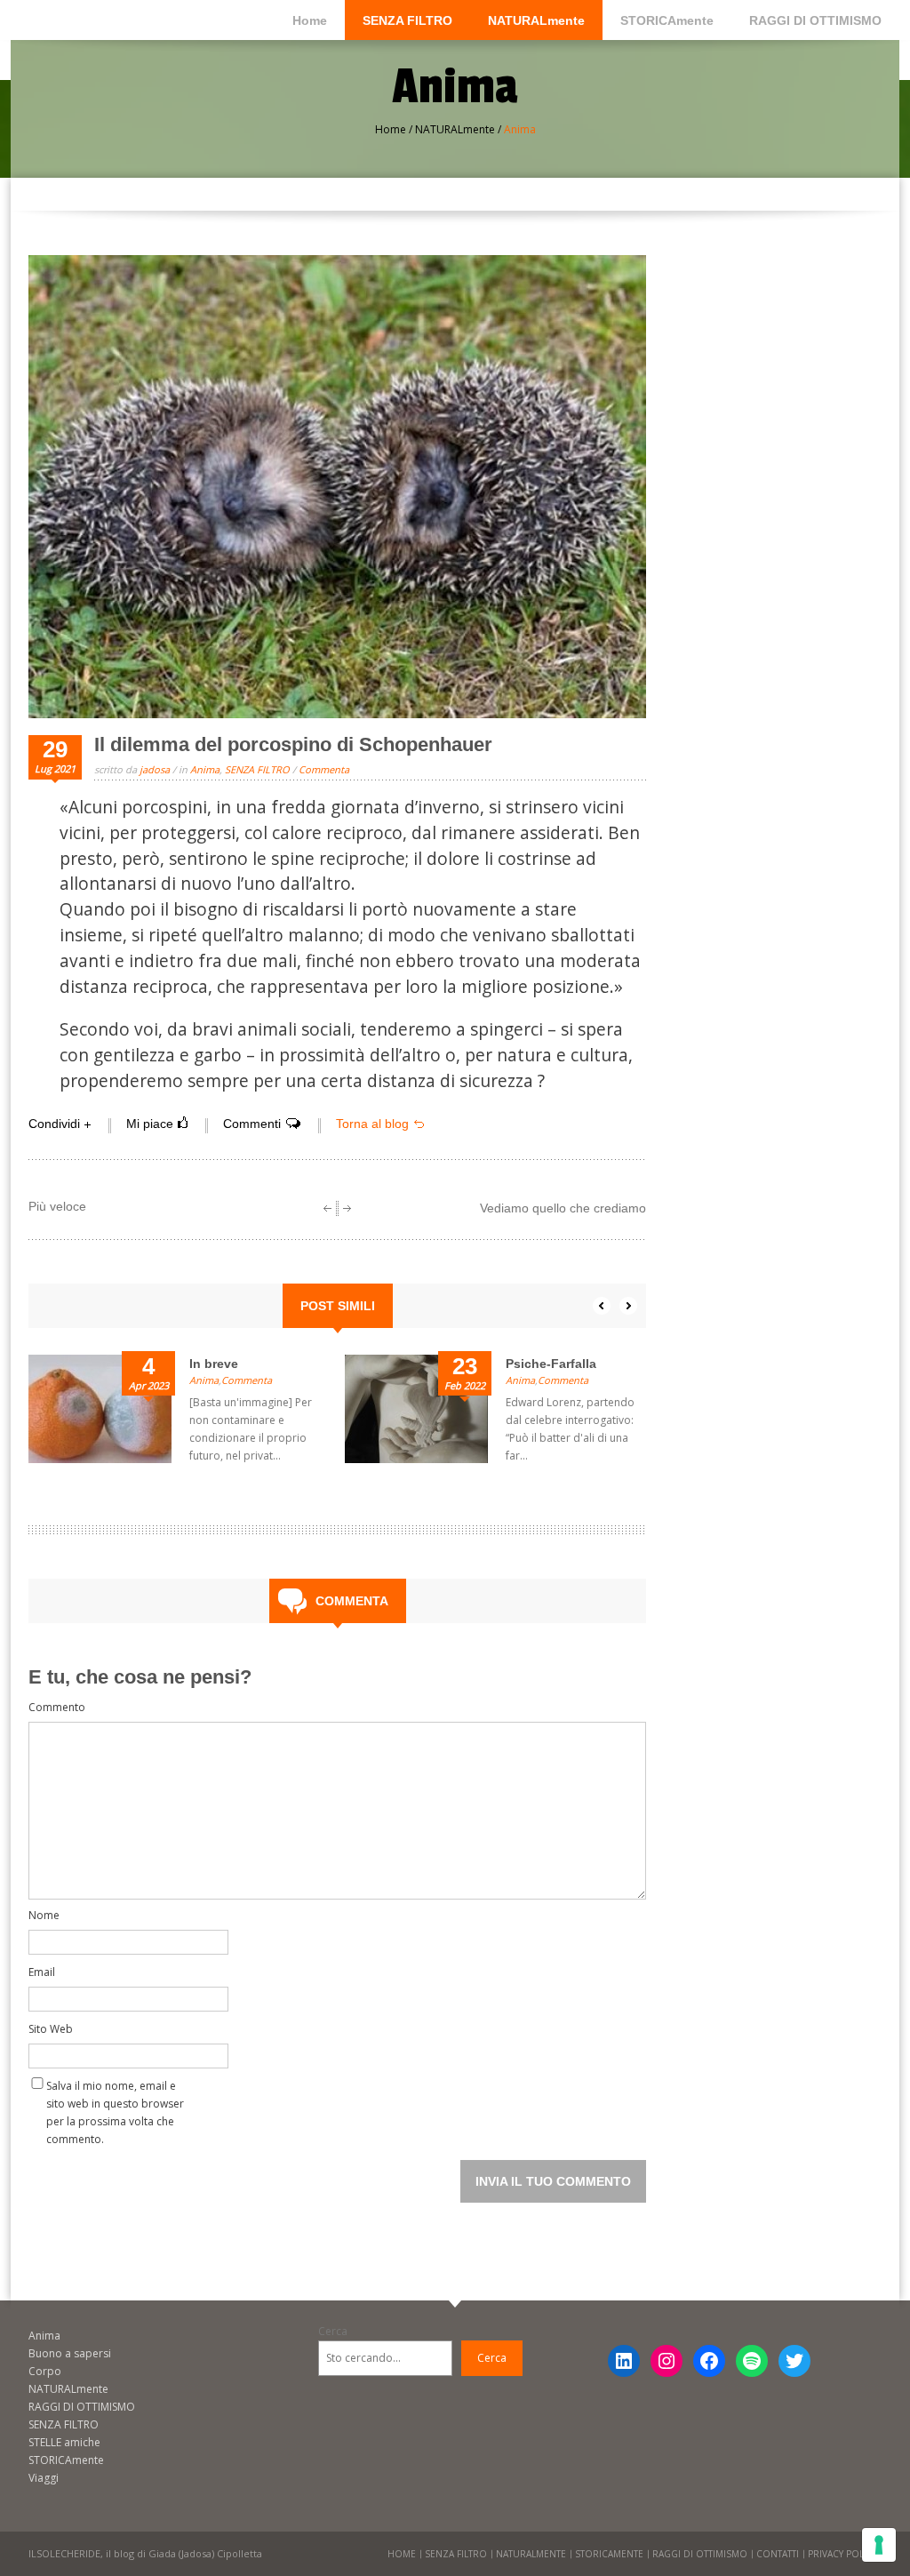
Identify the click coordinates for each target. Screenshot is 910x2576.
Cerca (333, 2331)
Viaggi (44, 2478)
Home (310, 20)
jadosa (155, 769)
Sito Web (51, 2029)
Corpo (45, 2371)
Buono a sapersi (70, 2353)
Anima (205, 769)
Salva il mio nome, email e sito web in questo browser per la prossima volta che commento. (115, 2089)
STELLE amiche (64, 2442)
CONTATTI (778, 2554)
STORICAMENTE (609, 2554)
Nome (44, 1915)
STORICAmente (667, 20)
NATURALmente (536, 20)
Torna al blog (372, 1124)
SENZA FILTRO (407, 20)
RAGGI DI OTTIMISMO (815, 20)
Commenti (252, 1124)
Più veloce (57, 1206)
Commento (57, 1707)
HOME (402, 2554)
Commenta (324, 769)
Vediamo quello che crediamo (563, 1208)
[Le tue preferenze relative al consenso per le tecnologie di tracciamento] (879, 2545)
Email (42, 1972)
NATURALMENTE (531, 2554)
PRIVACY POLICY (842, 2554)
